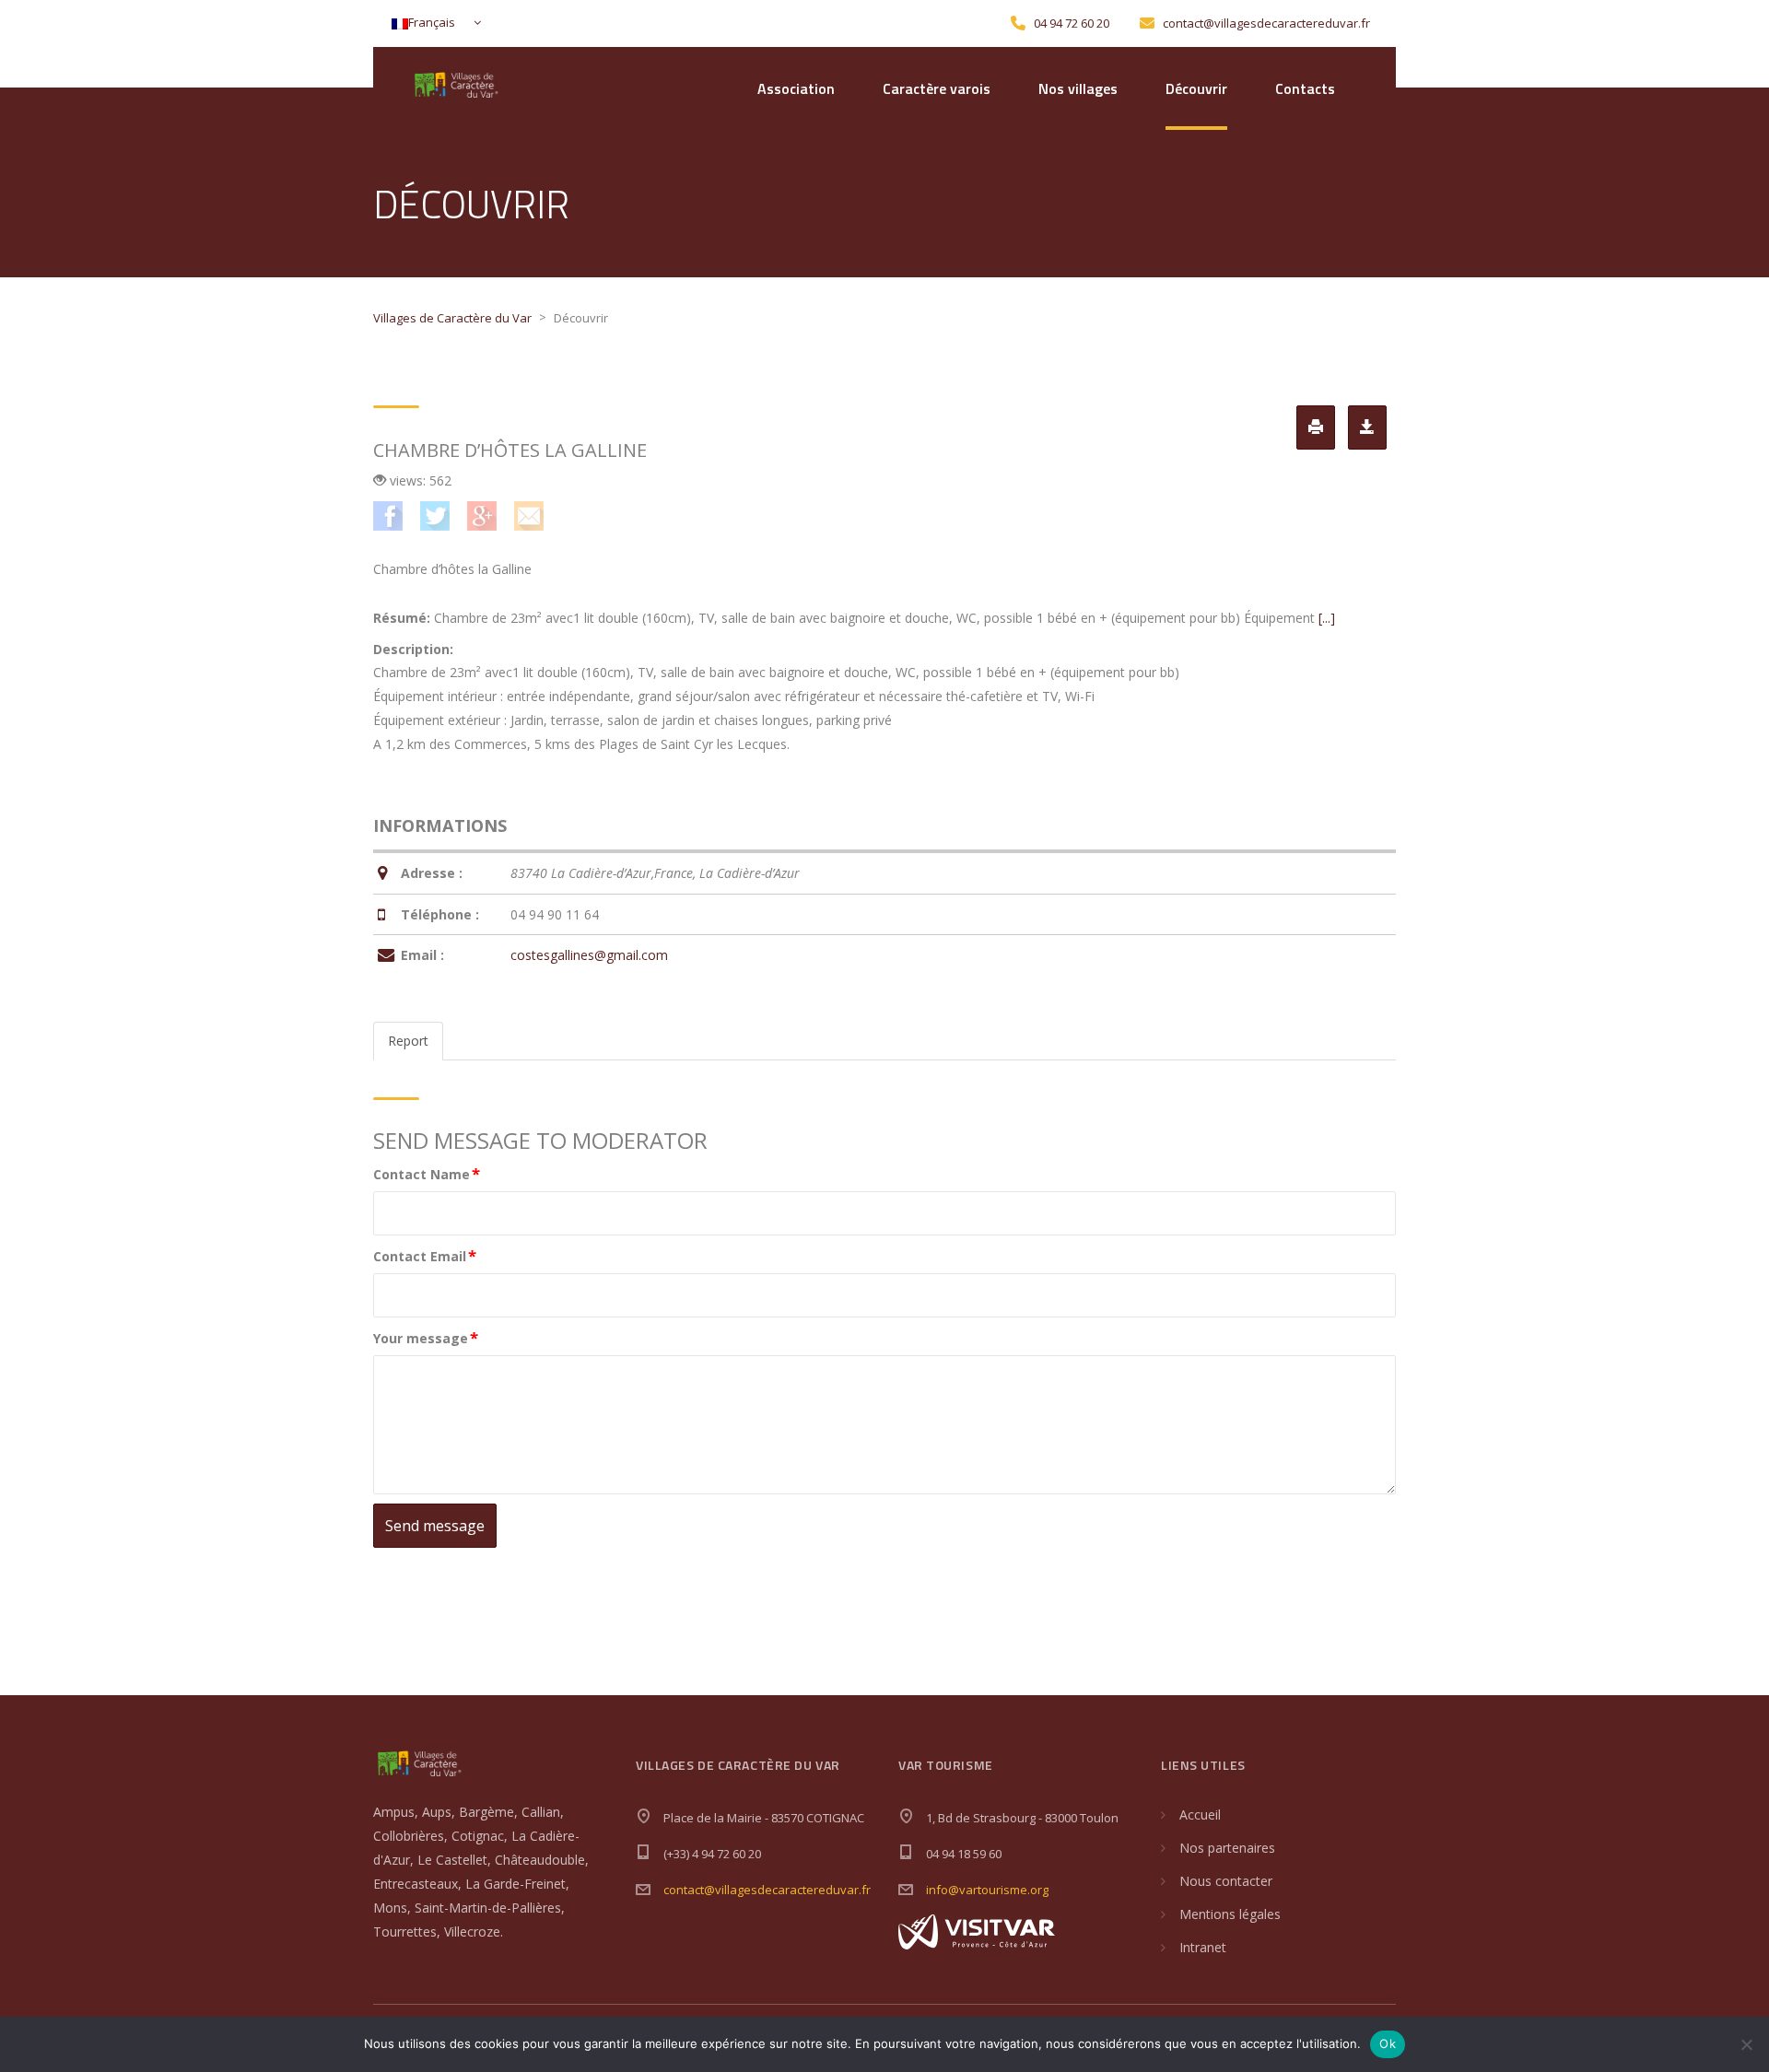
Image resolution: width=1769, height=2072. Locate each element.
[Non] (1746, 2044)
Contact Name (427, 1173)
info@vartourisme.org (987, 1890)
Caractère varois (937, 88)
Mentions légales (1230, 1914)
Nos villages (1078, 88)
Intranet (1203, 1947)
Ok (1388, 2043)
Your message (426, 1337)
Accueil (1200, 1814)
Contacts (1305, 88)
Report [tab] (408, 1041)
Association (796, 88)
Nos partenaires (1227, 1848)
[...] (1327, 618)
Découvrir (1196, 88)
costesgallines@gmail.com (589, 955)
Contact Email (425, 1255)
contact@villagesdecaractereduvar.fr (767, 1890)
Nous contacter (1226, 1881)
